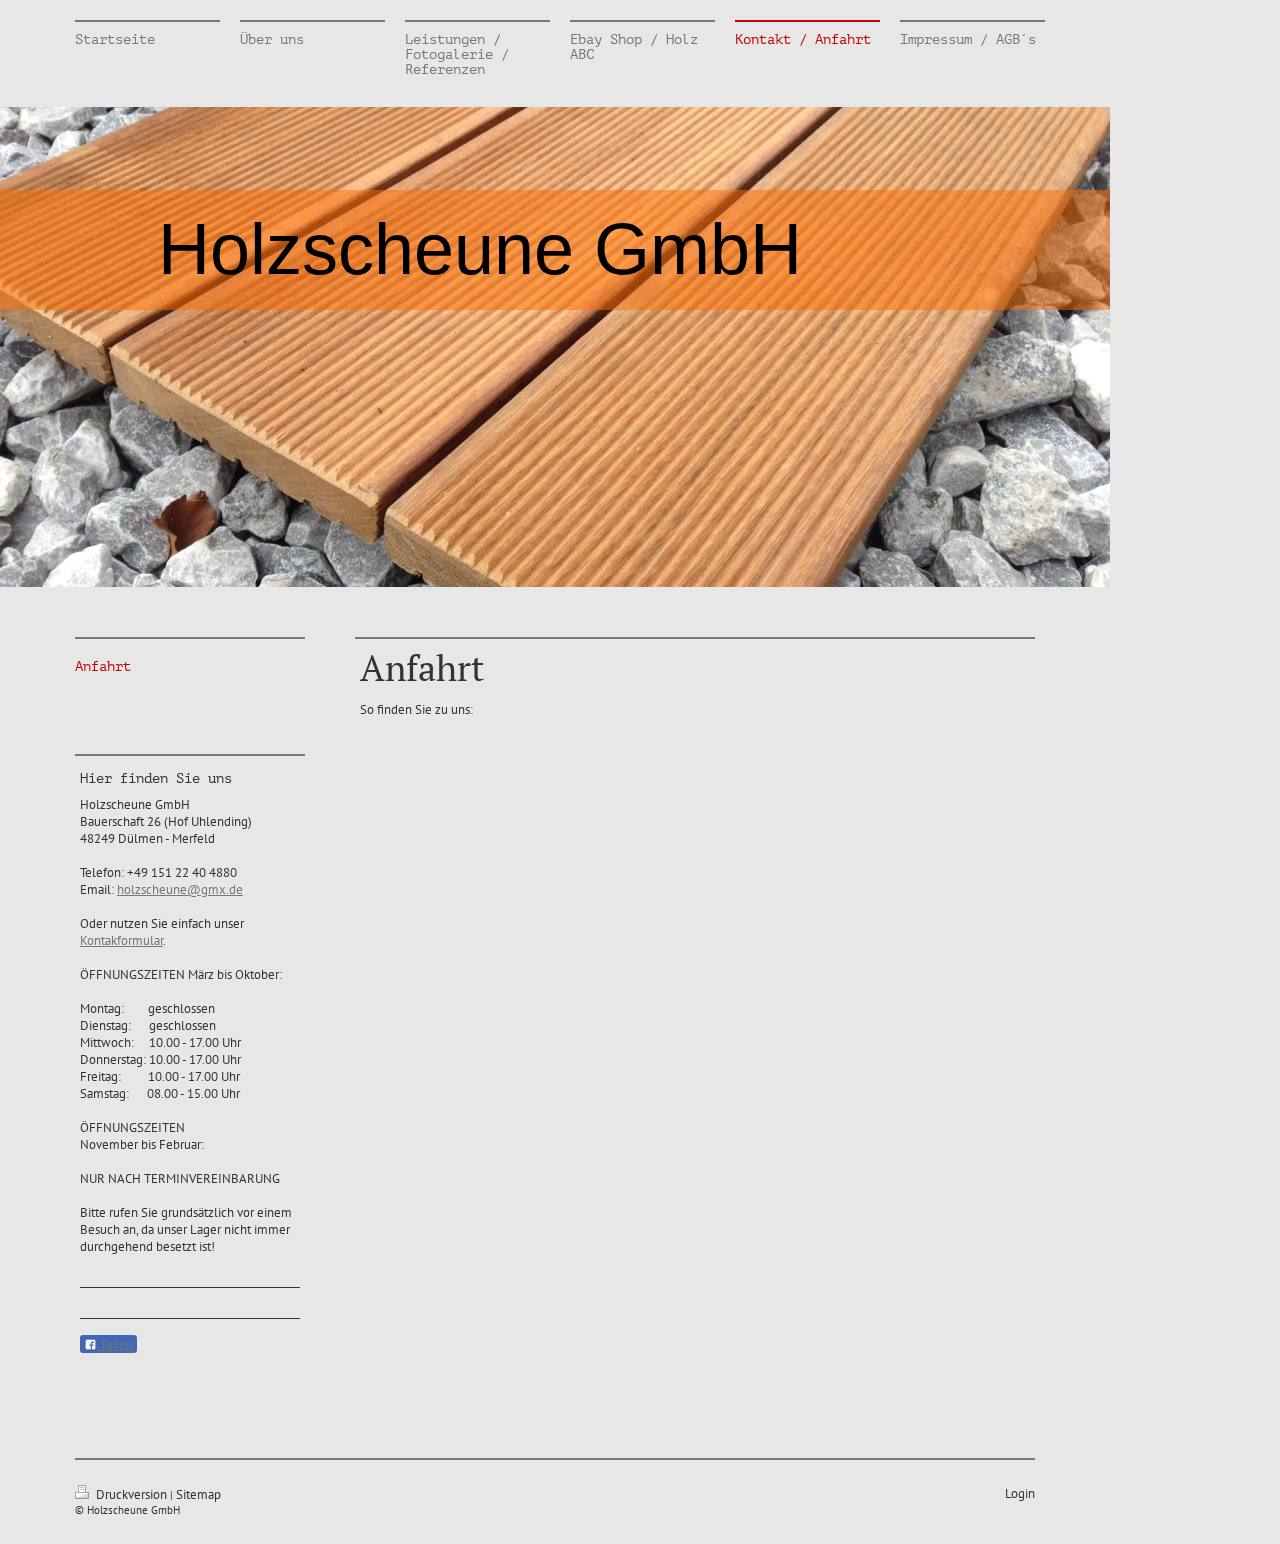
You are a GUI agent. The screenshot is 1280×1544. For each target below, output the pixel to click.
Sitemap (198, 1494)
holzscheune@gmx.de (180, 889)
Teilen (115, 1345)
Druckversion (131, 1494)
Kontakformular (121, 940)
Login (1020, 1493)
